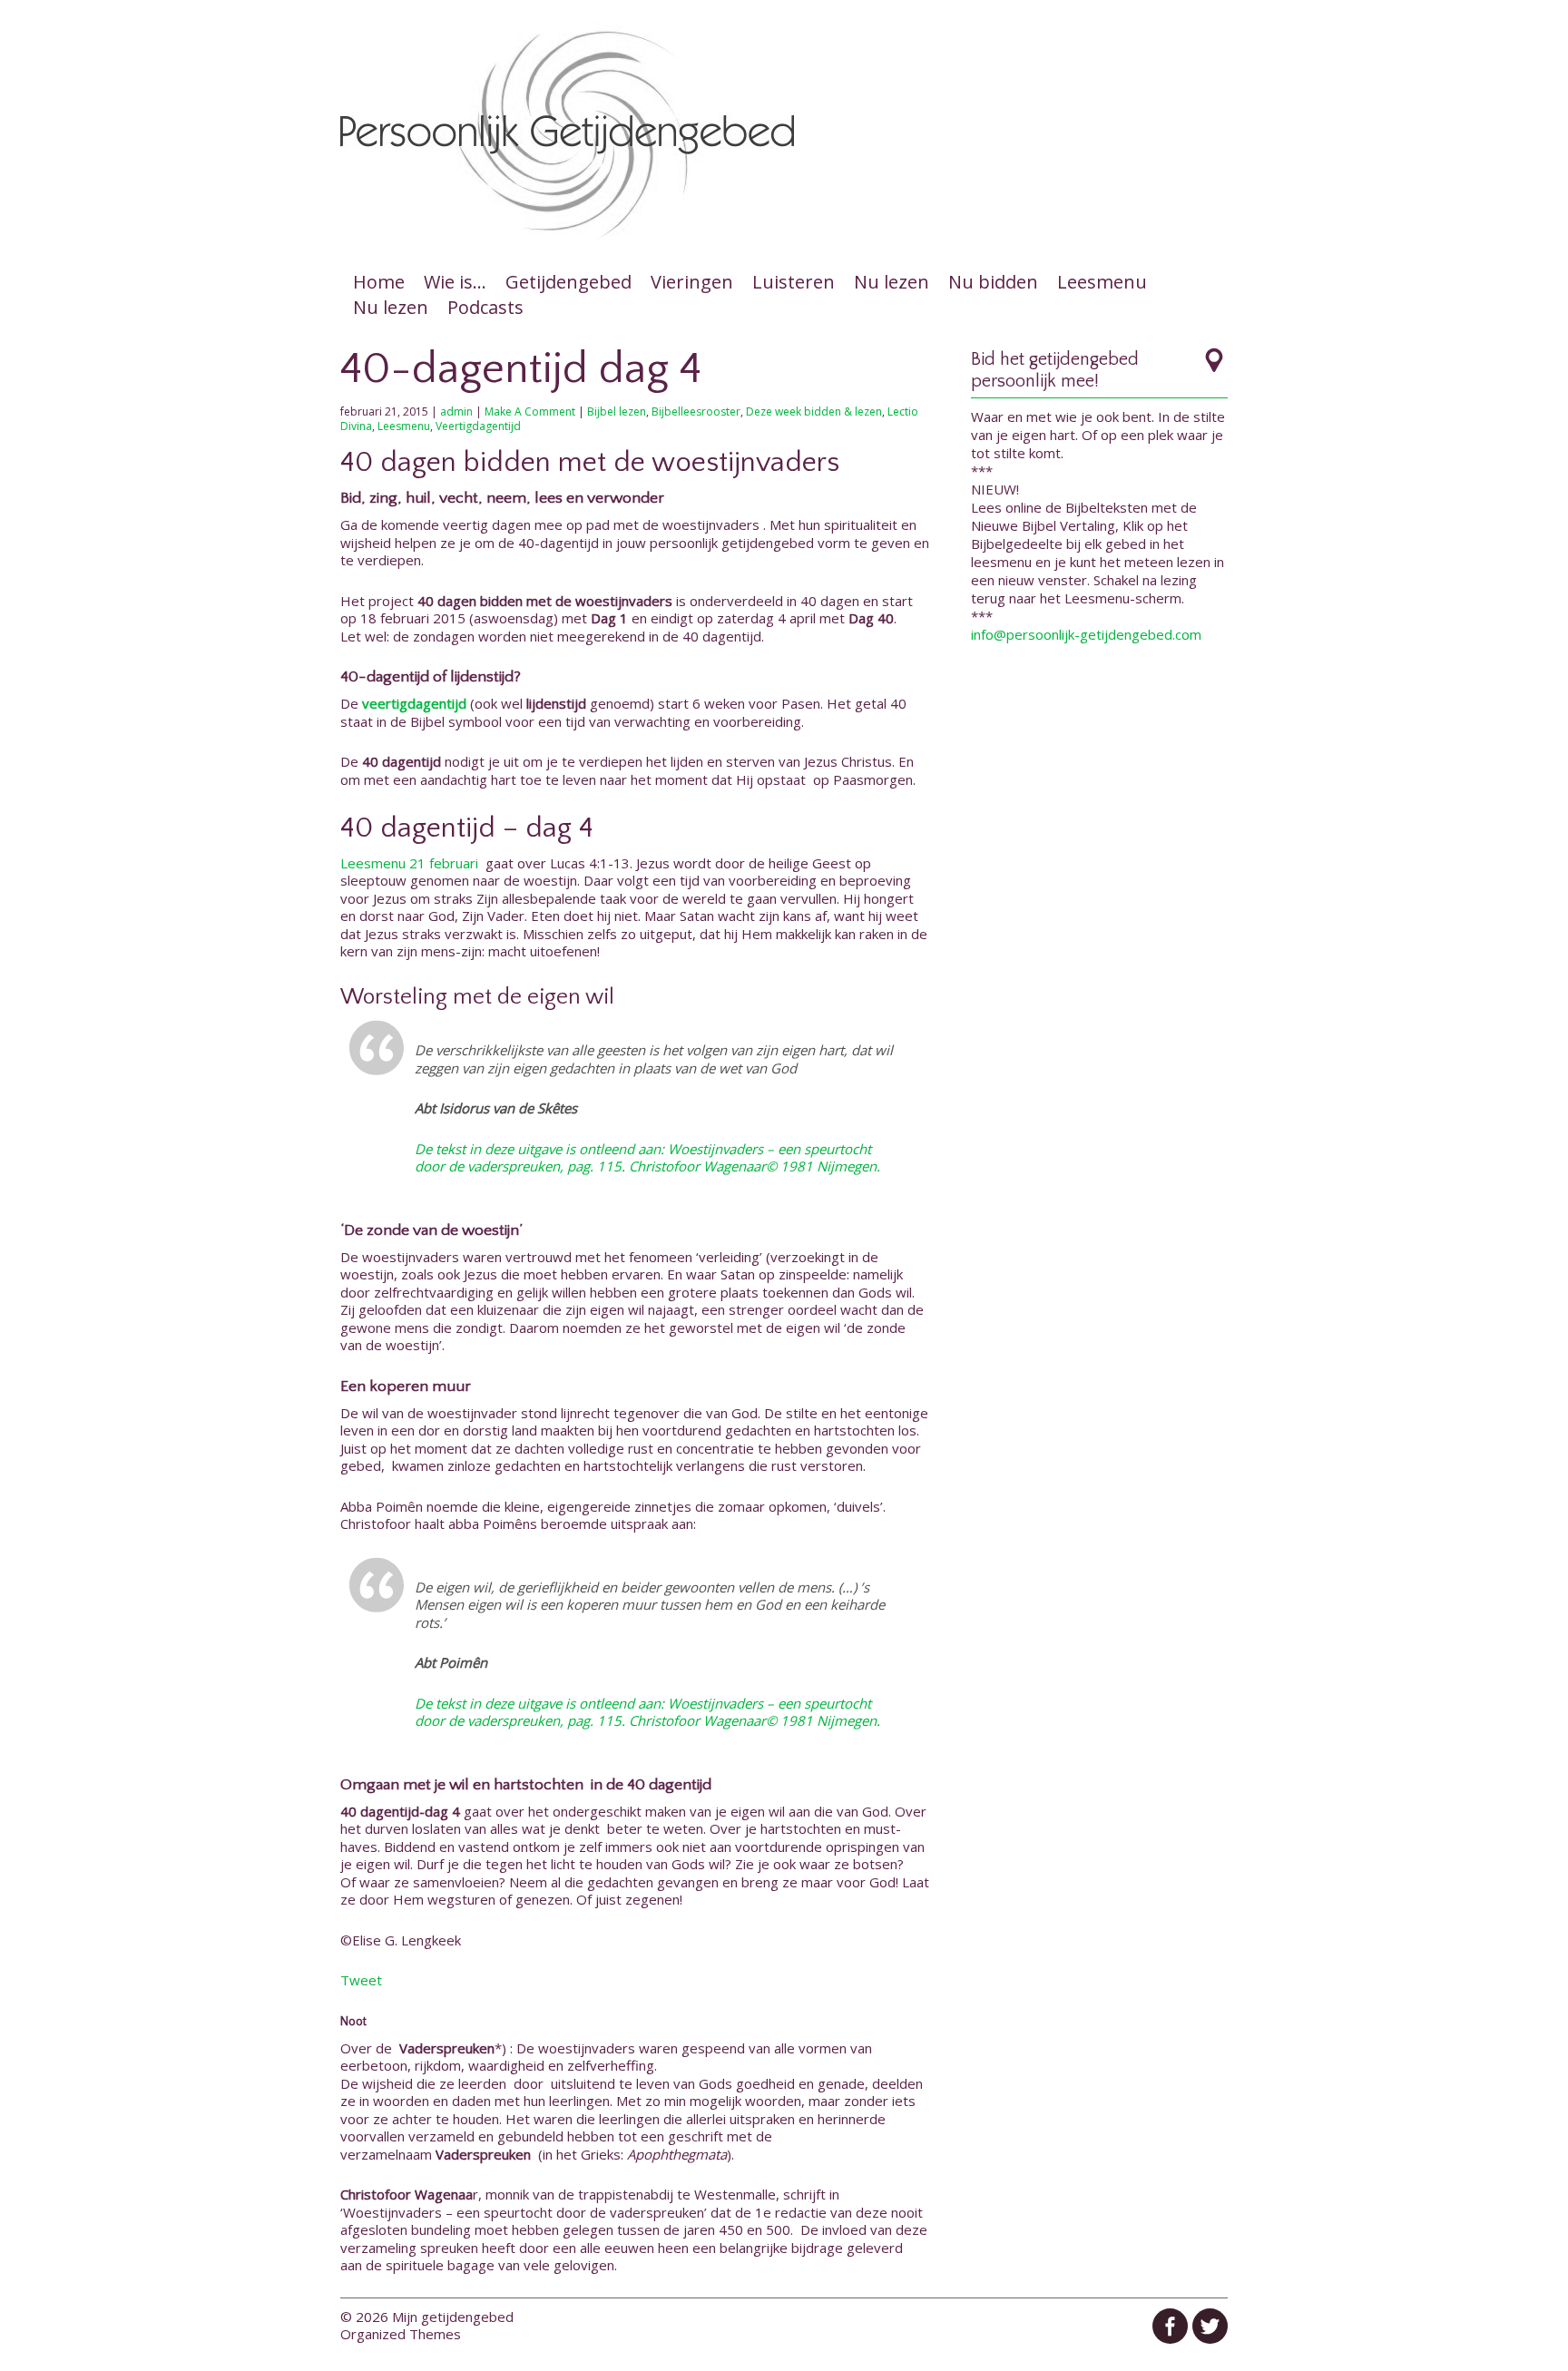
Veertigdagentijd (478, 426)
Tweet (361, 1980)
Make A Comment (530, 411)
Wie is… (455, 282)
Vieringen (692, 282)
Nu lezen (892, 282)
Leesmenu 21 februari (411, 863)
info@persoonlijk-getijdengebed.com (1086, 634)
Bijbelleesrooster (696, 411)
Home (379, 282)
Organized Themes (401, 2334)
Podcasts (485, 307)
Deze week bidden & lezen (814, 411)
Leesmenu (1102, 282)
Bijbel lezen (617, 411)
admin (456, 411)
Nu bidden (993, 282)
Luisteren (794, 282)
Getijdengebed (568, 282)
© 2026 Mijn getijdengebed (427, 2317)
